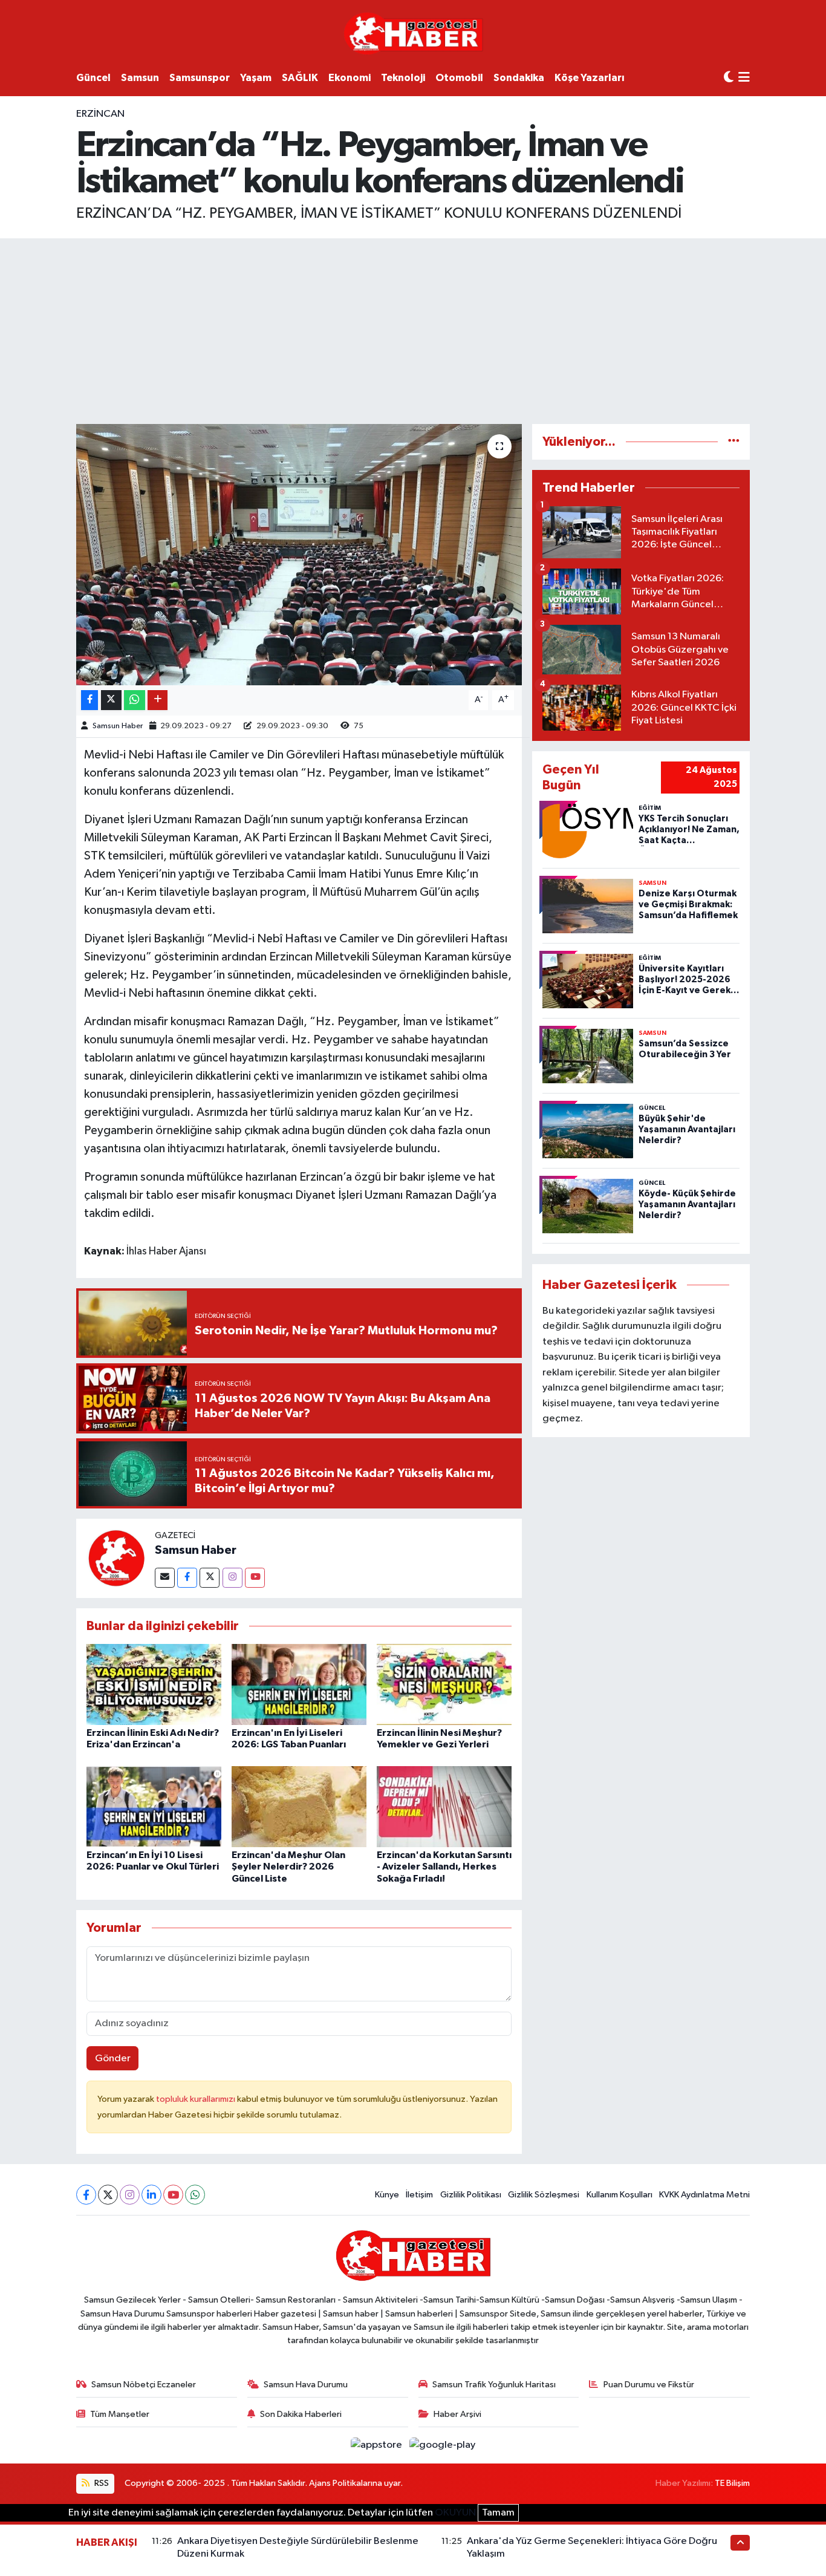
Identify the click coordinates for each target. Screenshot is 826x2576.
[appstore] (378, 2445)
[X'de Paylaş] (111, 700)
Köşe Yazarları (590, 78)
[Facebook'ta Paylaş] (89, 700)
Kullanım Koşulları (619, 2195)
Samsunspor (200, 78)
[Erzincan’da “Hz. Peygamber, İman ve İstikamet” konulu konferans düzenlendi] (299, 555)
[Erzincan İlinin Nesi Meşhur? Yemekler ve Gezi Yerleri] (444, 1684)
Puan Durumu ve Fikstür (649, 2385)
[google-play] (443, 2445)
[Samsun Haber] (115, 1558)
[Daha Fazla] (158, 700)
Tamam (498, 2513)
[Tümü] (734, 442)
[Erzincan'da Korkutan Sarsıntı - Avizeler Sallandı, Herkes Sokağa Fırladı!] (444, 1806)
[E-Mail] (165, 1578)
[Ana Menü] (744, 78)
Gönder (113, 2059)
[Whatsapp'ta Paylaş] (135, 700)
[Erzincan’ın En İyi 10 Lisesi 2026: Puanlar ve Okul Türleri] (154, 1806)
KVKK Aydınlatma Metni (704, 2195)
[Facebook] (187, 1578)
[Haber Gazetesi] (413, 33)
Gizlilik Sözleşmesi (544, 2195)
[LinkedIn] (151, 2195)
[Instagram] (233, 1578)
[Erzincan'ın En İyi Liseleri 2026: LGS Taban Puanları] (299, 1684)
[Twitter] (210, 1578)
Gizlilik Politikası (471, 2195)
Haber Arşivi (457, 2414)
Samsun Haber (118, 726)
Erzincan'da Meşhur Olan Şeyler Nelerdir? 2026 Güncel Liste (288, 1867)
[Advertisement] (413, 329)
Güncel (93, 78)
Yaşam (256, 78)
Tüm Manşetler (120, 2414)
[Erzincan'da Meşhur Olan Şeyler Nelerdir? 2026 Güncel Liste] (299, 1806)
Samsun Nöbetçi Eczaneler (144, 2385)
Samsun (140, 78)
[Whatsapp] (195, 2195)
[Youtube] (255, 1578)
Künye (387, 2195)
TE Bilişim (732, 2483)
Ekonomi (350, 78)
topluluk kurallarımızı (197, 2099)
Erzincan (100, 114)
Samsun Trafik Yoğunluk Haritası (494, 2385)
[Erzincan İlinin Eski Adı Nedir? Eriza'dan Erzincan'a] (154, 1684)
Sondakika (519, 78)
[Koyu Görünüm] (729, 78)
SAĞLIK (300, 78)
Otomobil (459, 78)
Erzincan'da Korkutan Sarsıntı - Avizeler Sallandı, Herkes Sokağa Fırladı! (444, 1867)
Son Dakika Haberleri (301, 2414)
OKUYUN (455, 2513)
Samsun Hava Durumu (306, 2385)
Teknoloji (403, 78)
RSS (101, 2483)
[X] (108, 2195)
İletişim (419, 2195)
